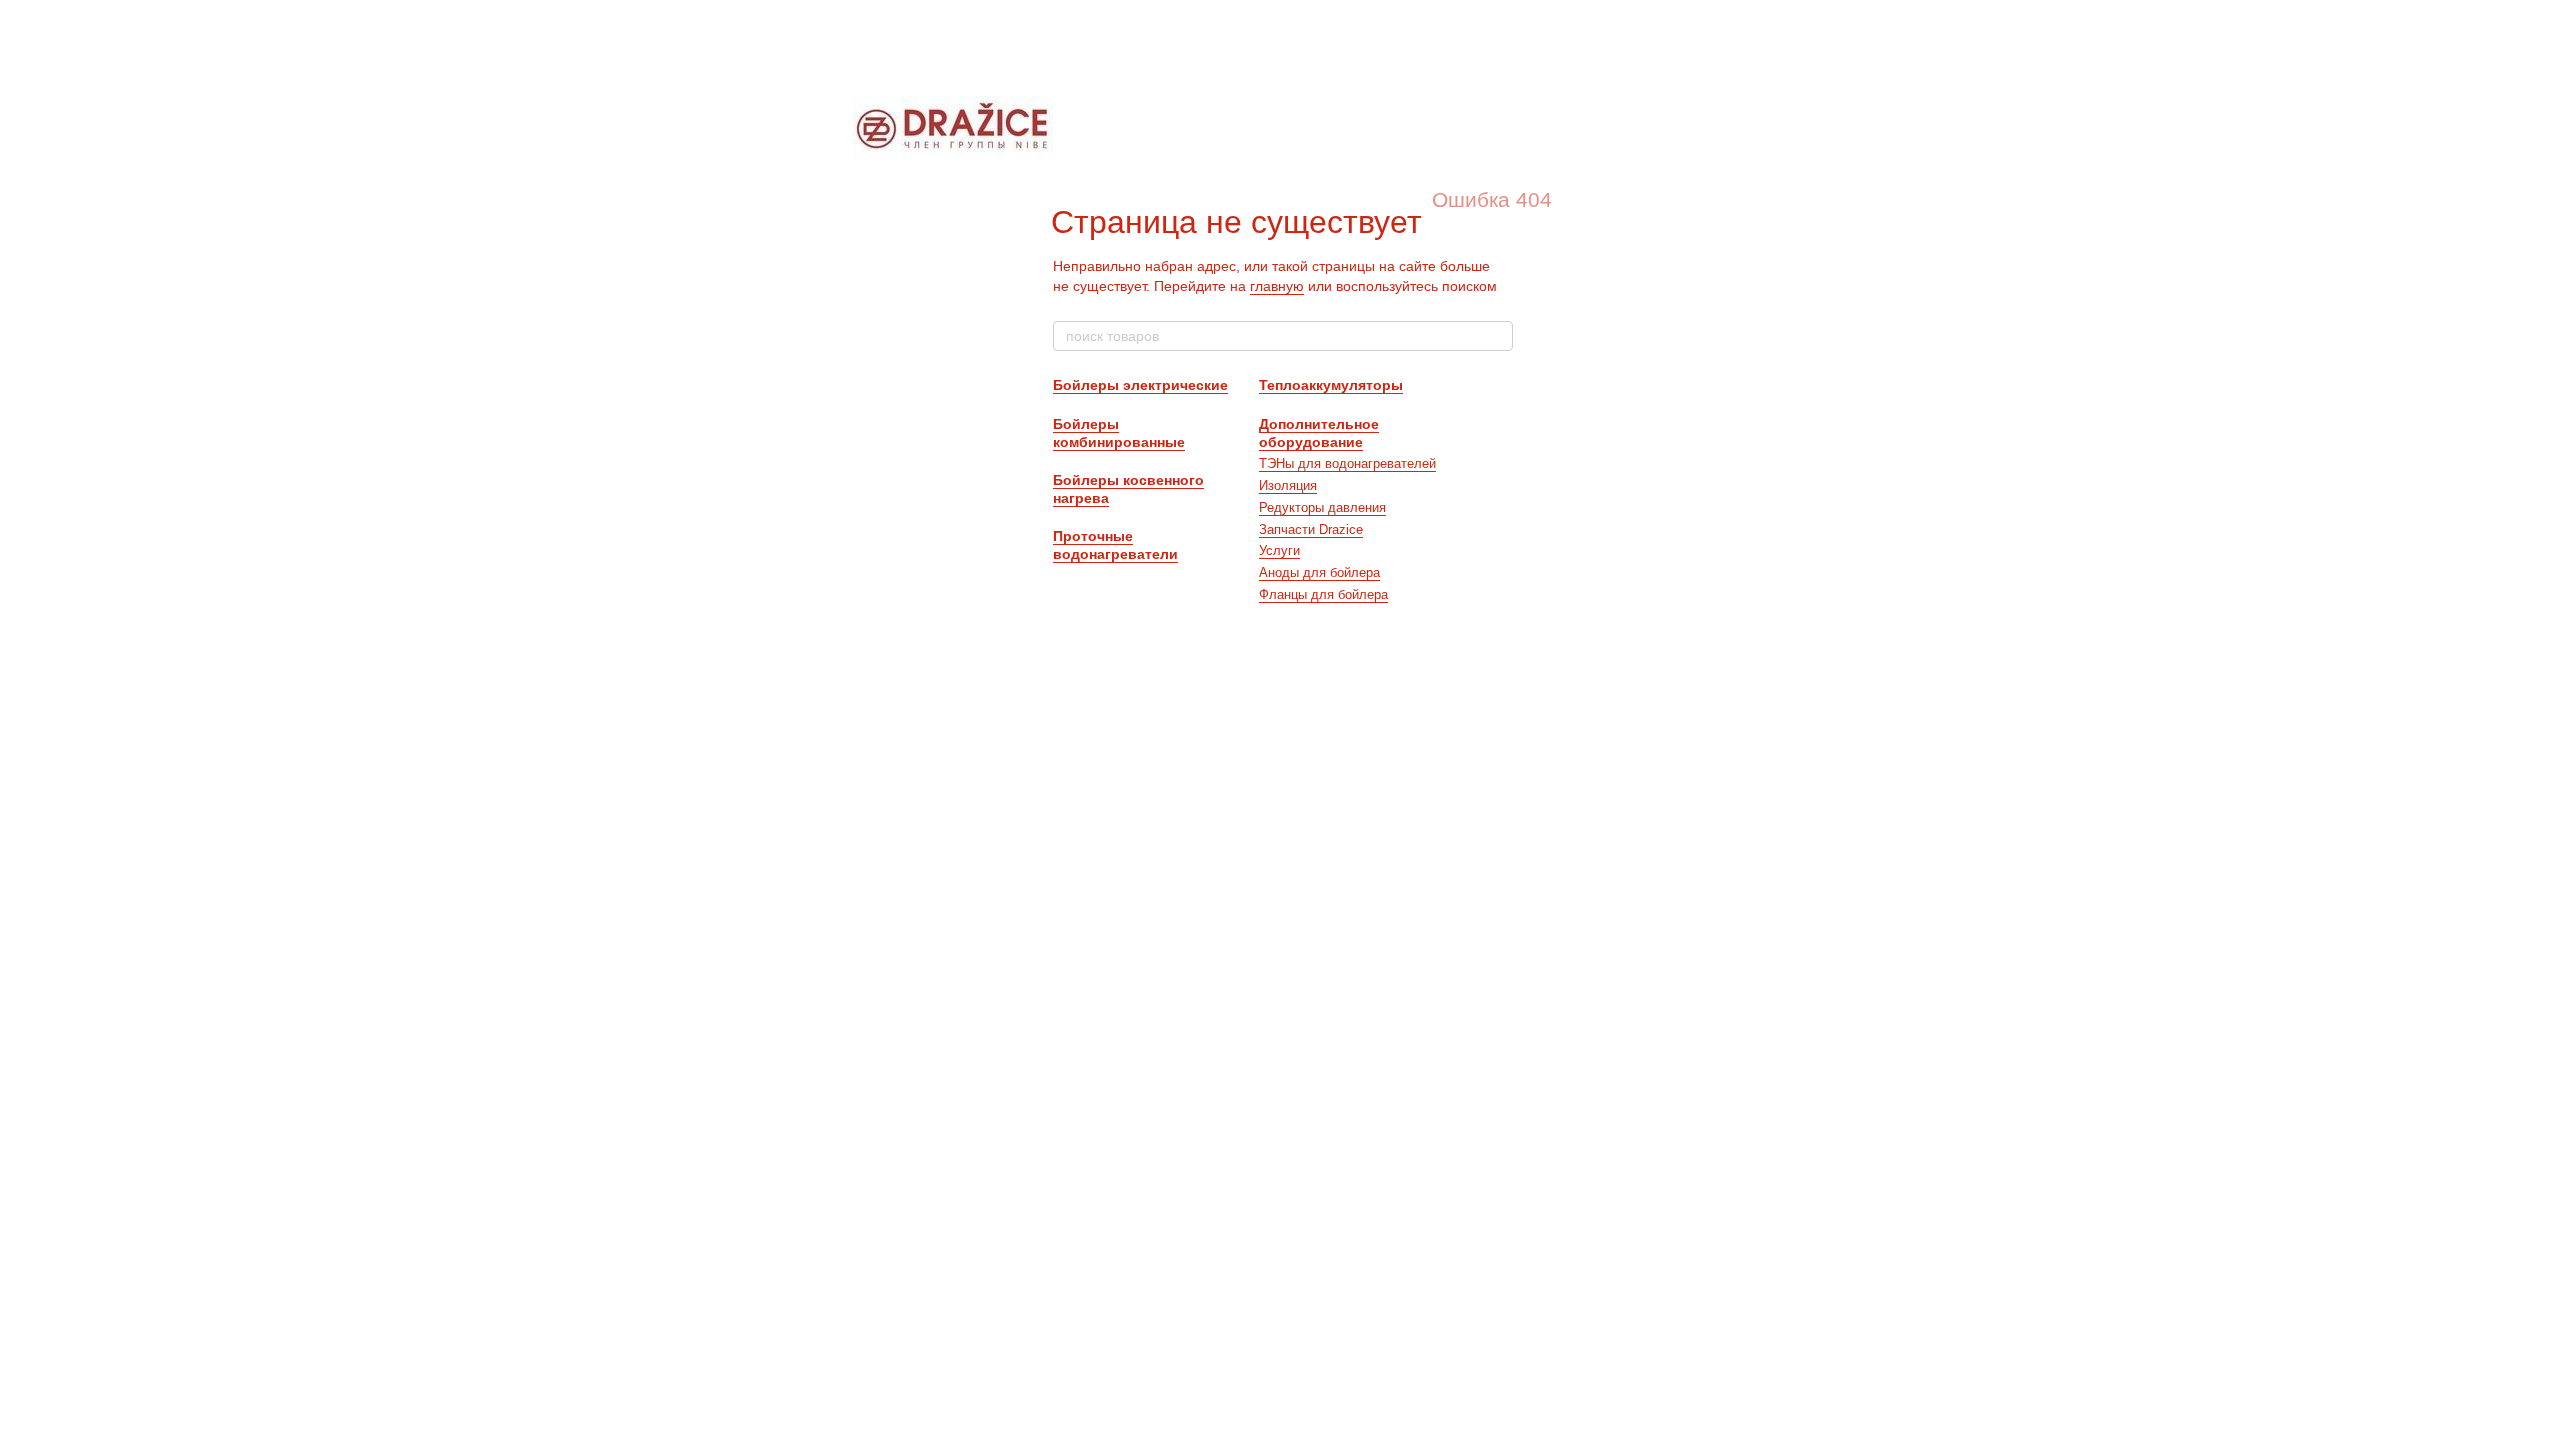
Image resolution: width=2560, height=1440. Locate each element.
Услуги (1279, 550)
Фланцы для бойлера (1323, 594)
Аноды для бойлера (1319, 572)
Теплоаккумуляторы (1331, 385)
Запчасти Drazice (1311, 529)
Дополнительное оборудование (1319, 433)
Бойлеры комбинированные (1119, 433)
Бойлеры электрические (1140, 385)
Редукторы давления (1322, 507)
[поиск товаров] (1497, 336)
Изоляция (1288, 485)
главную (1277, 286)
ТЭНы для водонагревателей (1347, 463)
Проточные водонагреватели (1115, 545)
